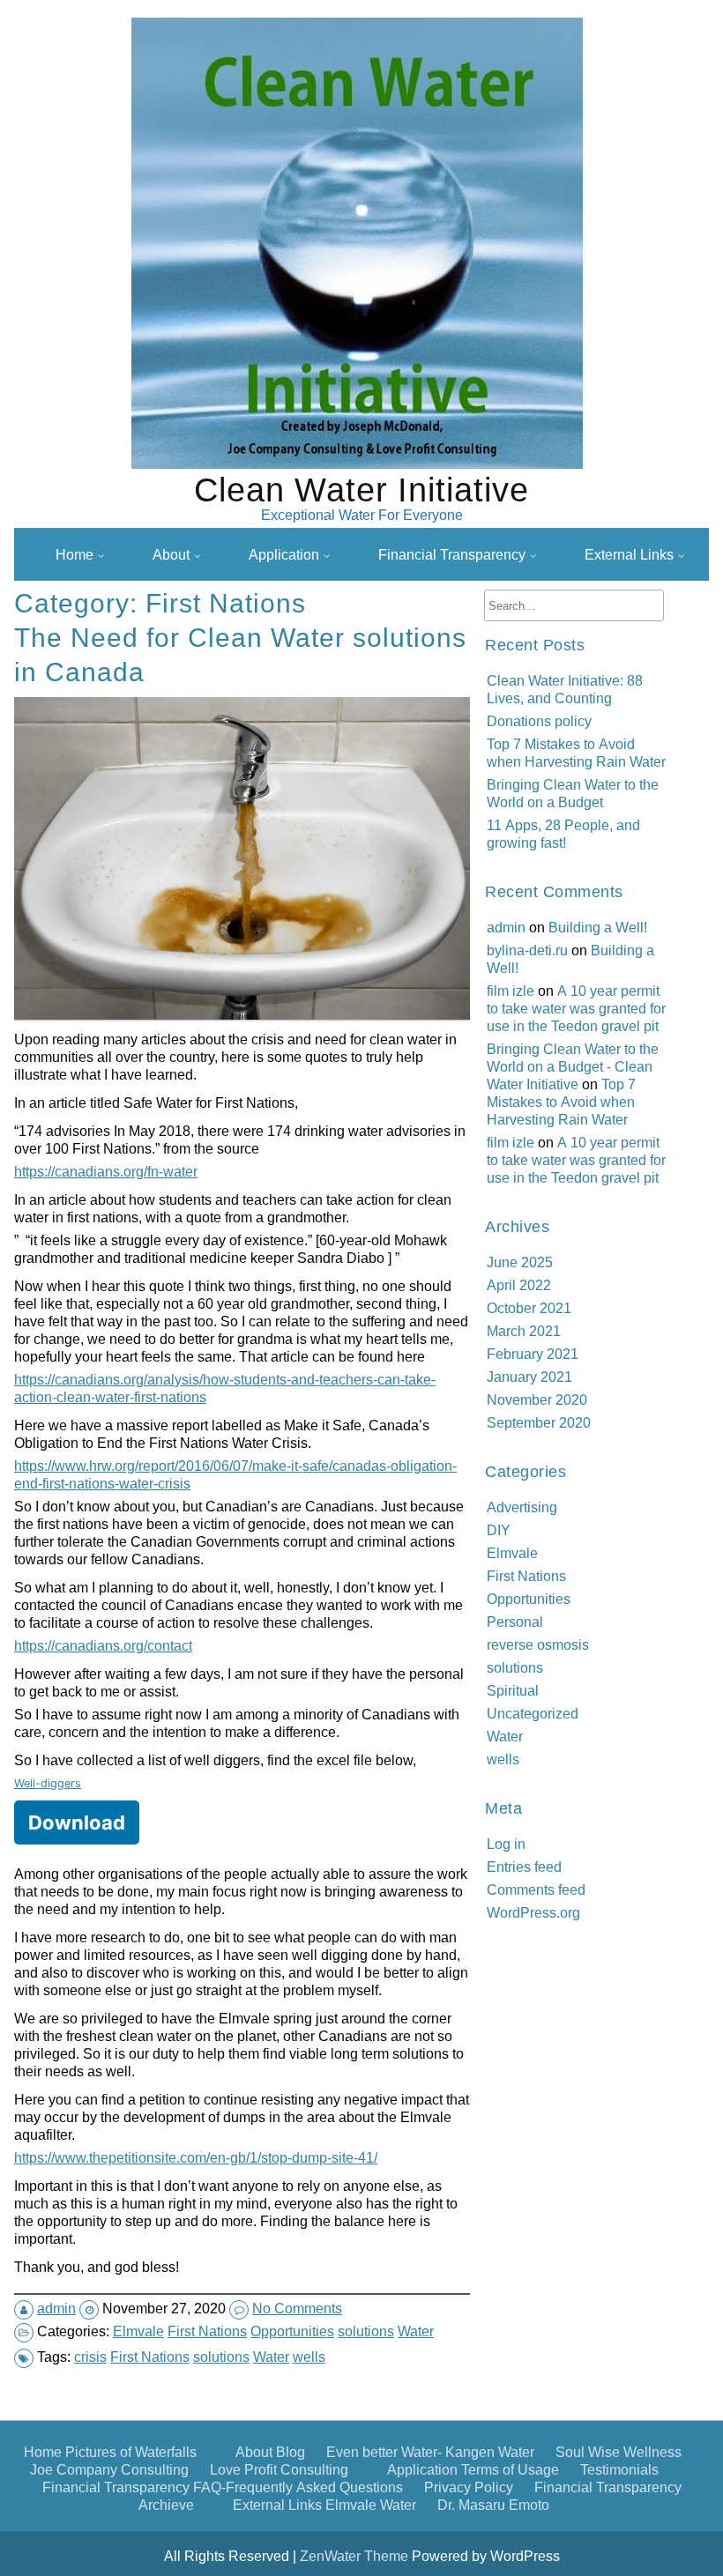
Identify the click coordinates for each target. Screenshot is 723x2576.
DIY (499, 1530)
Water (416, 2331)
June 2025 (520, 1262)
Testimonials (619, 2469)
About (171, 554)
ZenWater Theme (356, 2556)
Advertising (522, 1507)
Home (75, 554)
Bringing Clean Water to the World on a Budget (573, 793)
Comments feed (536, 1889)
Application (284, 554)
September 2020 (539, 1422)
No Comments (297, 2308)
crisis (90, 2357)
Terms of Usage (510, 2469)
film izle (511, 991)
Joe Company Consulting (109, 2469)
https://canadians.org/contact (103, 1645)
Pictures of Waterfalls (131, 2452)
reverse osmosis (538, 1644)
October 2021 (529, 1308)
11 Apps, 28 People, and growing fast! (563, 834)
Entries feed (524, 1867)
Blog (291, 2452)
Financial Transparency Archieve (465, 664)
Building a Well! (598, 927)
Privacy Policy (406, 631)
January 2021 (529, 1377)
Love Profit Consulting (279, 2469)
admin (56, 2308)
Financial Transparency (452, 554)
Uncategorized (533, 1713)
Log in (506, 1844)
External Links (629, 554)
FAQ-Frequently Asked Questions (466, 598)
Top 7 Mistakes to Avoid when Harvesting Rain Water (576, 753)
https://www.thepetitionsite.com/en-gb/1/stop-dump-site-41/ (196, 2157)
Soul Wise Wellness (619, 2452)
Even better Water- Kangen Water (430, 2452)
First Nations (207, 2331)
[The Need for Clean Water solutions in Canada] (244, 1019)
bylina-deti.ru (527, 950)
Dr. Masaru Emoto (493, 2505)
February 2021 (533, 1354)
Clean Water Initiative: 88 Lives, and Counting (565, 689)
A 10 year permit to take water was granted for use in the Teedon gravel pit (576, 1008)
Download (77, 1823)
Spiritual (513, 1690)
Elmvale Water (371, 2505)
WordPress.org (533, 1912)
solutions (366, 2331)
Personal (515, 1622)
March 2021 (524, 1331)
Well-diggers (48, 1783)
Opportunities (292, 2331)
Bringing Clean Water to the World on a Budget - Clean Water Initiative (573, 1066)
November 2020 (537, 1399)
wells (309, 2357)
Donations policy (539, 721)
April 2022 (519, 1285)
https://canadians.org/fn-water (106, 1171)
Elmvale (138, 2331)
